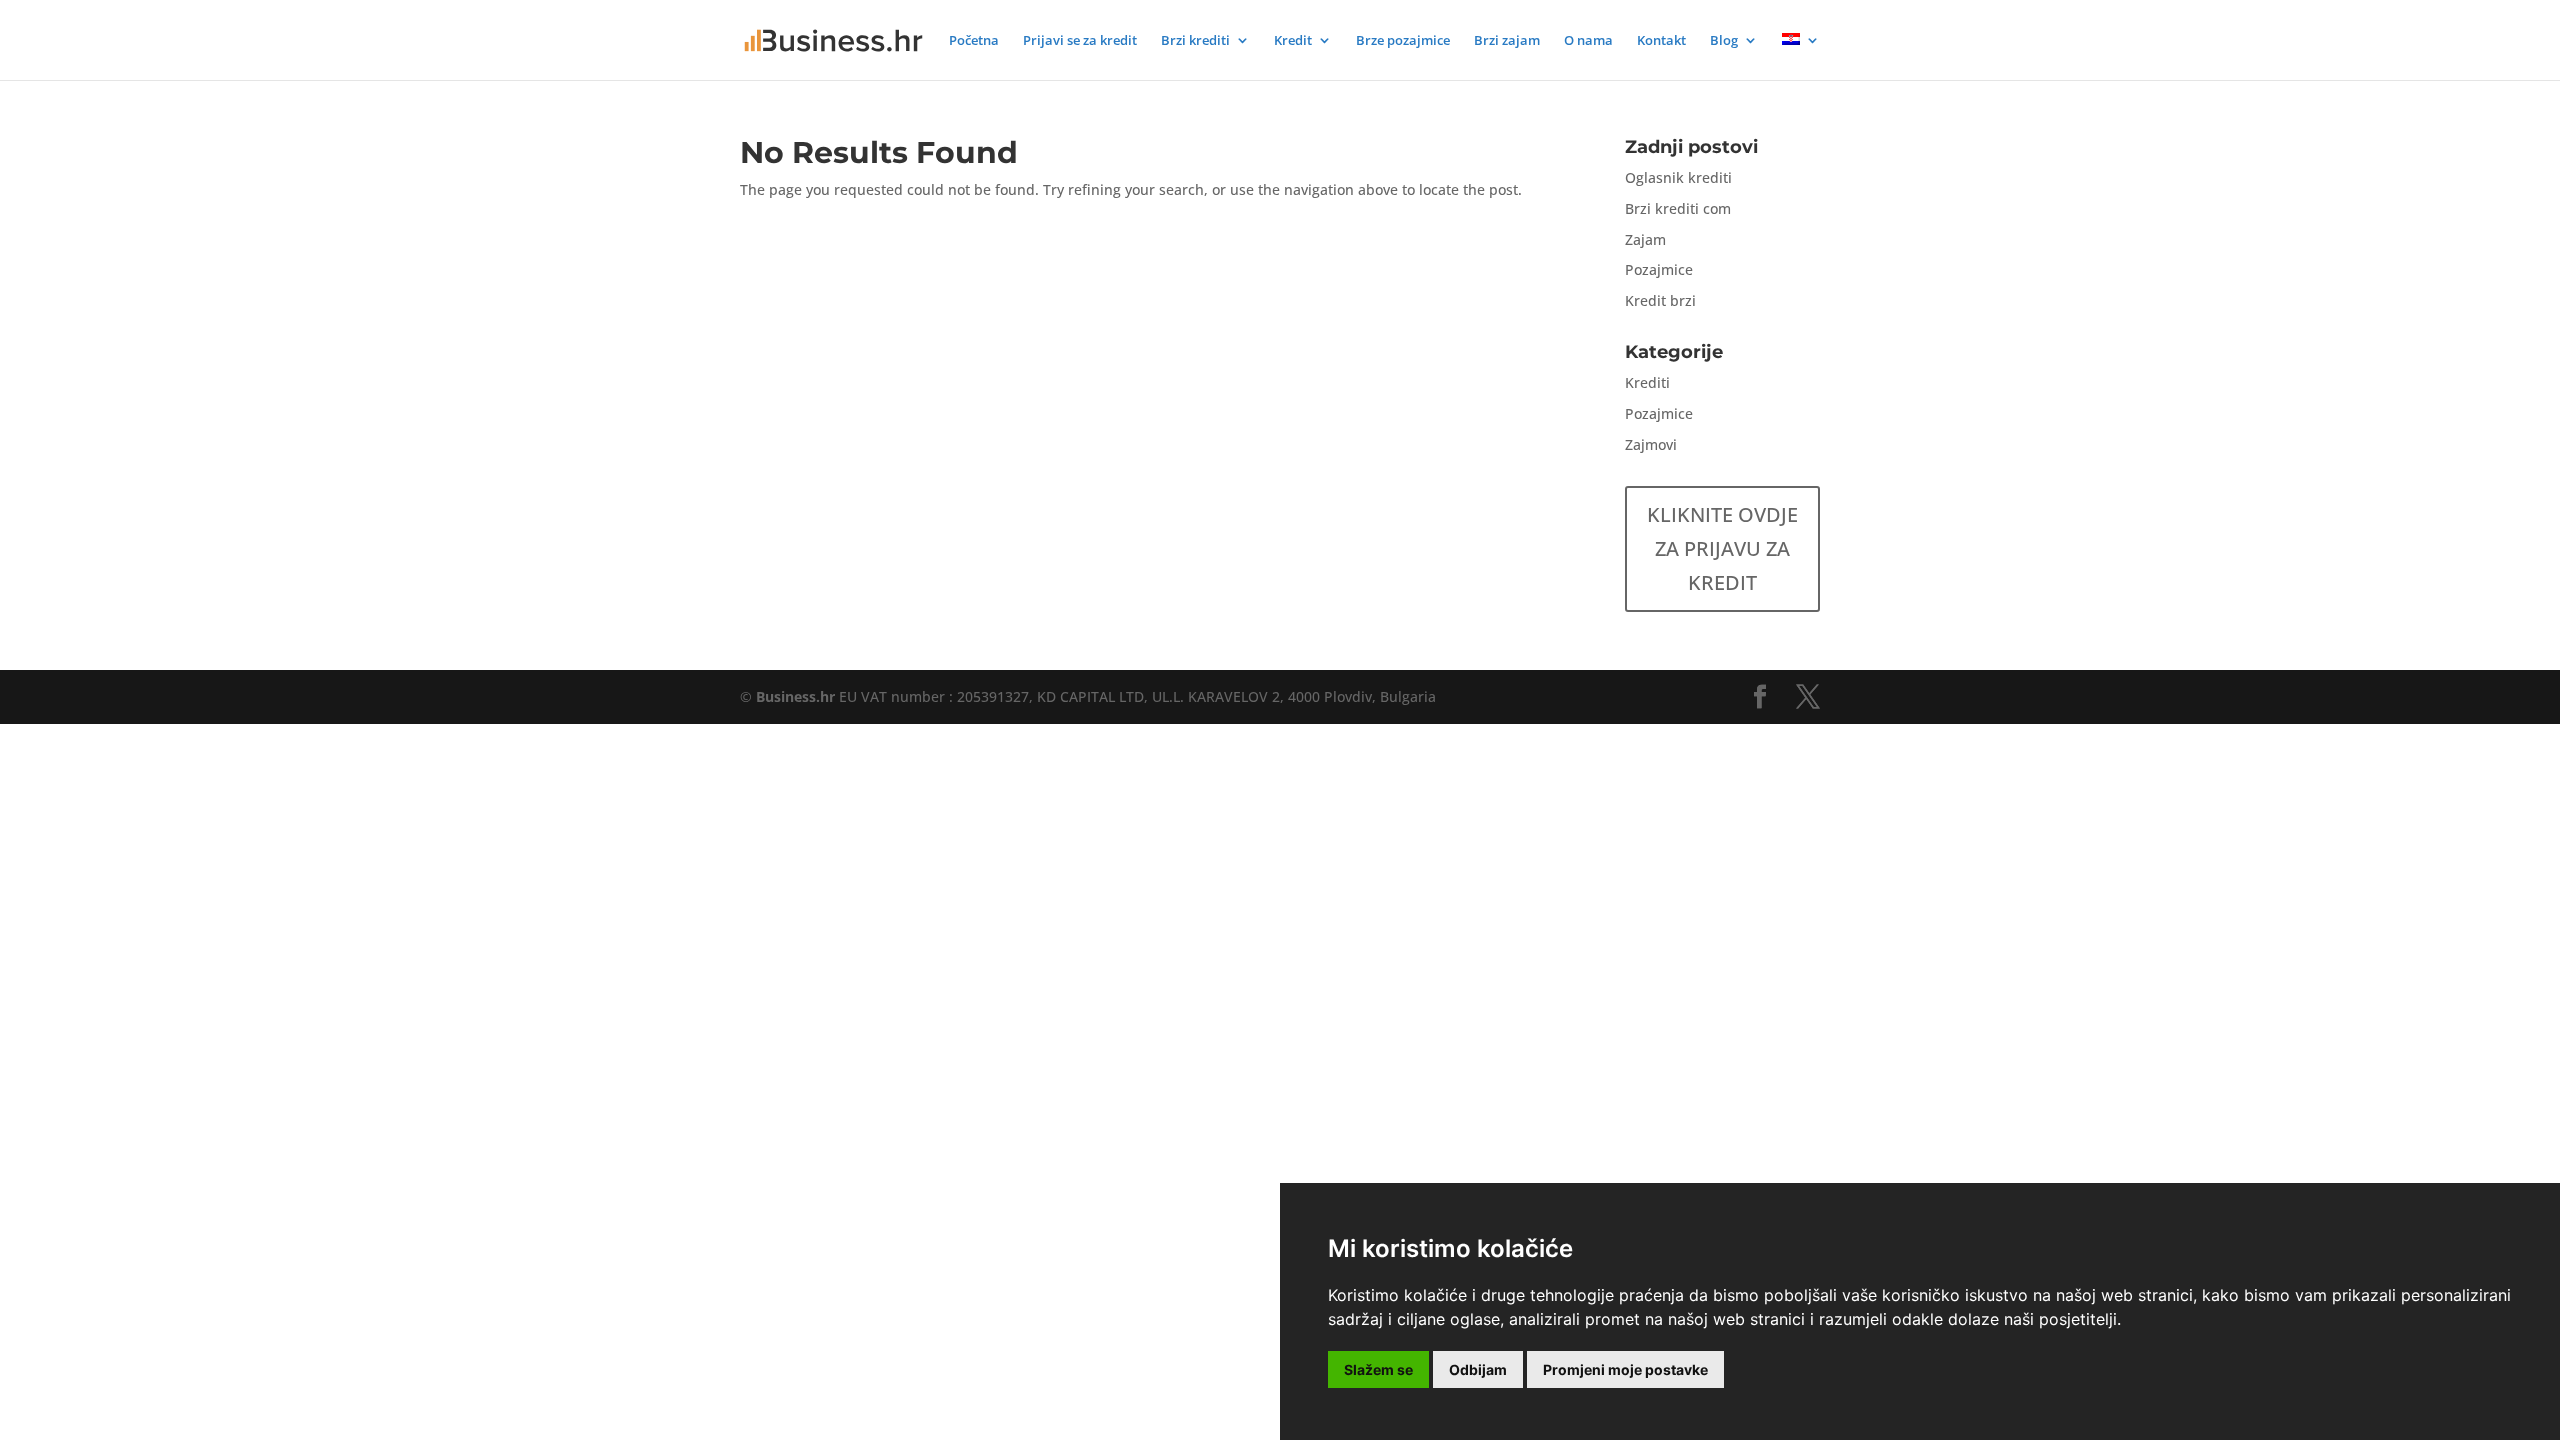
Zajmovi (1651, 444)
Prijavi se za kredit (1080, 41)
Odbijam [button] (1478, 1369)
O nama (1588, 41)
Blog (1724, 41)
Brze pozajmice (1403, 41)
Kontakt (1661, 41)
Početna (974, 41)
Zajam (1645, 239)
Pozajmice (1659, 269)
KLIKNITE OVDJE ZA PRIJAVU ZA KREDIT (1722, 548)
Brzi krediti (1195, 41)
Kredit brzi (1660, 300)
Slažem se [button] (1378, 1369)
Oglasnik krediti (1678, 177)
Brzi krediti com (1678, 208)
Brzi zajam (1507, 41)
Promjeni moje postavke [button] (1625, 1369)
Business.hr (795, 696)
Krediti (1647, 382)
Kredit (1293, 41)
